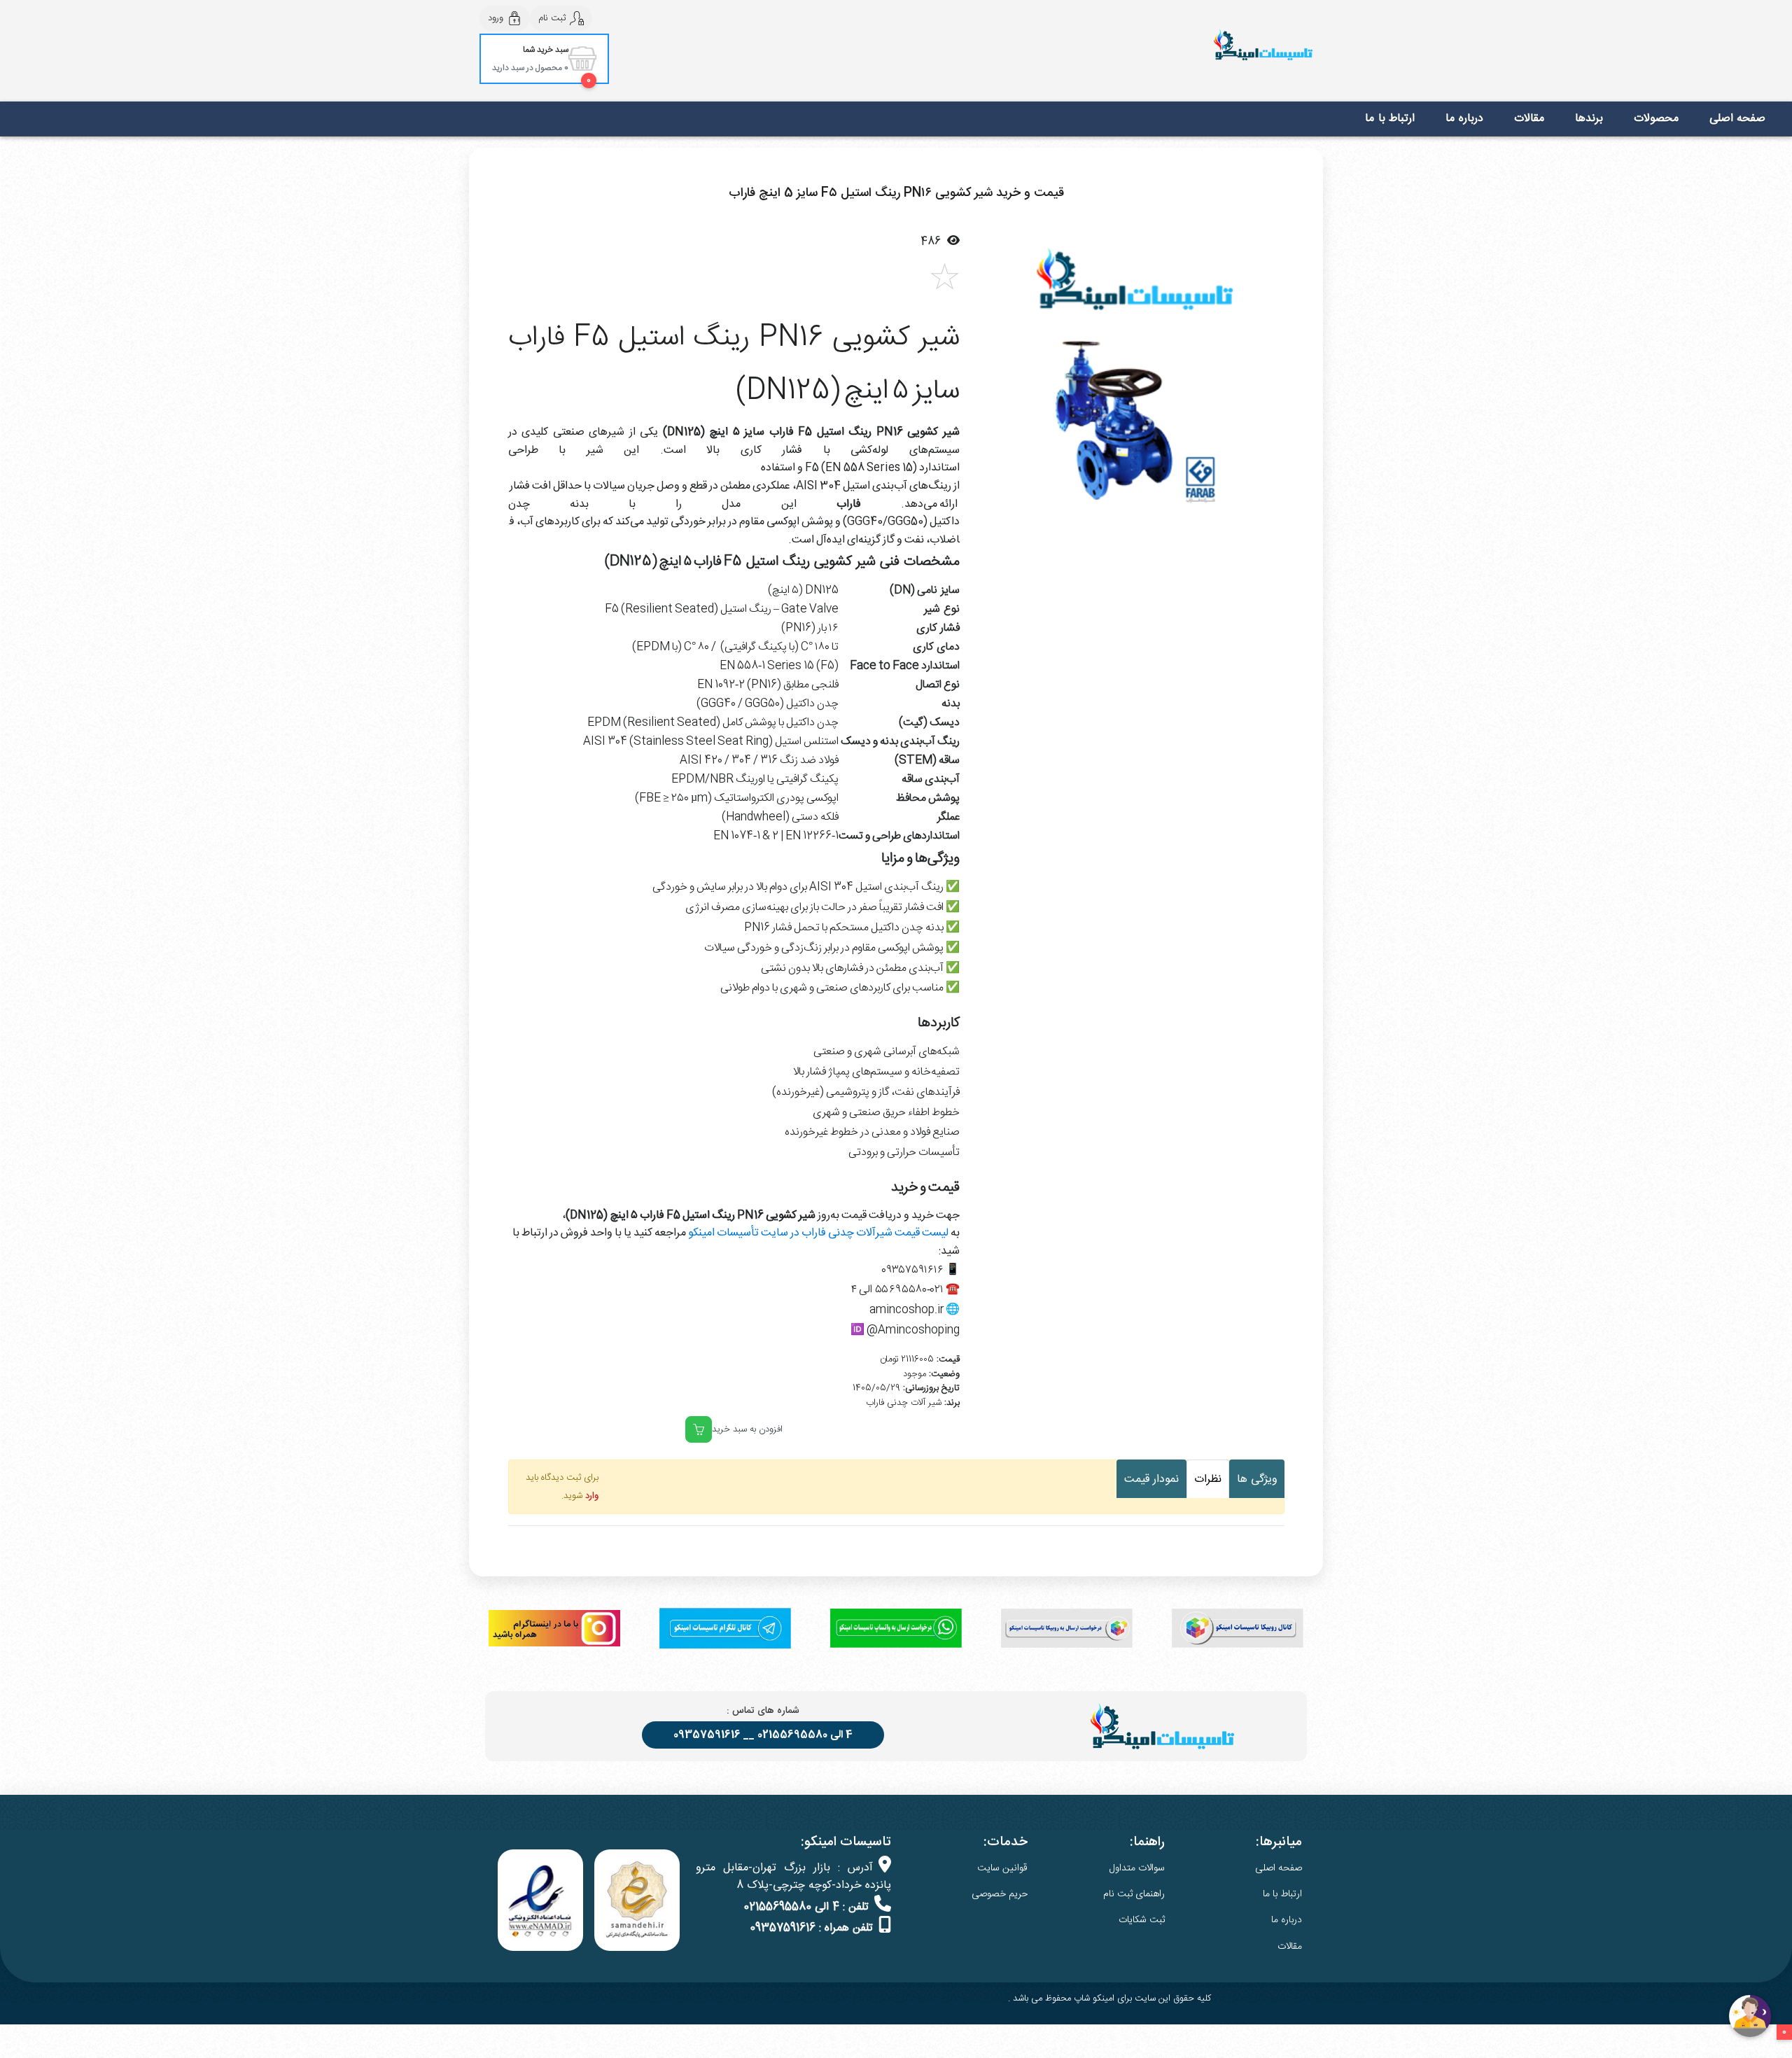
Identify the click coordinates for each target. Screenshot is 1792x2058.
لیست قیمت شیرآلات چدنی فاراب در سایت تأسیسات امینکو (818, 1233)
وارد (592, 1496)
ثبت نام (552, 18)
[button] (997, 377)
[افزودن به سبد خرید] (699, 1429)
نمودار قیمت (1151, 1479)
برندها (1589, 119)
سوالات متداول (1137, 1868)
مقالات (1529, 119)
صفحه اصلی (1738, 119)
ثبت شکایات (1142, 1920)
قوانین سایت (1002, 1868)
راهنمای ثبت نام (1134, 1894)
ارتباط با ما (1390, 119)
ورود (496, 18)
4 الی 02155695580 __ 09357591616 (763, 1735)
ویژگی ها (1257, 1479)
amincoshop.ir (906, 1310)
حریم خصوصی (1000, 1894)
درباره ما (1464, 119)
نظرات (1208, 1479)
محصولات (1656, 119)
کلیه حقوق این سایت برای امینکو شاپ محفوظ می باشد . (1109, 1998)
